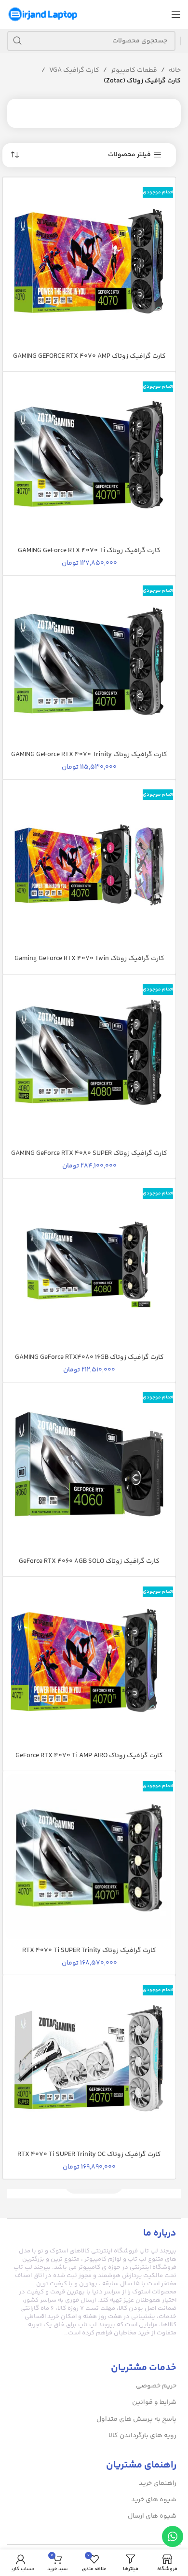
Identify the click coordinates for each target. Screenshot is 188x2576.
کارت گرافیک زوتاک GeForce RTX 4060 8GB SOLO (89, 1561)
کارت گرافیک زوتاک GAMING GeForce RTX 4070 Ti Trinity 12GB (89, 556)
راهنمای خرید (158, 2483)
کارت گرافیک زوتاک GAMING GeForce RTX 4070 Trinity (89, 755)
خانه (175, 70)
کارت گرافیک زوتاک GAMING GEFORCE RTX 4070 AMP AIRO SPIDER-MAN (89, 361)
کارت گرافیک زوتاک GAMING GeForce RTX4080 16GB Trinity (89, 1362)
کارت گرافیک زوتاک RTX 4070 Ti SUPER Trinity (89, 1951)
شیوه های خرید (154, 2500)
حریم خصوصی (156, 2386)
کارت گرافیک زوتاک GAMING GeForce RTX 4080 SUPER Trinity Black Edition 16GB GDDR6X (89, 1158)
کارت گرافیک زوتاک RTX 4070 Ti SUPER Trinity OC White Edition (89, 2159)
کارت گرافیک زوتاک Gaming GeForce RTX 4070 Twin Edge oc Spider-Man (89, 963)
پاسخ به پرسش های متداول (136, 2419)
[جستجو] (17, 41)
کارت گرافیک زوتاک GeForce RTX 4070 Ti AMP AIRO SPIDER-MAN (89, 1761)
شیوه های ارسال (152, 2516)
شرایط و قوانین (154, 2402)
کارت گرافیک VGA (74, 70)
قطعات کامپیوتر (134, 70)
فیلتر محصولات (129, 155)
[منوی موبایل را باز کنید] (176, 14)
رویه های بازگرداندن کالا (142, 2436)
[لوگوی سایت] (43, 14)
